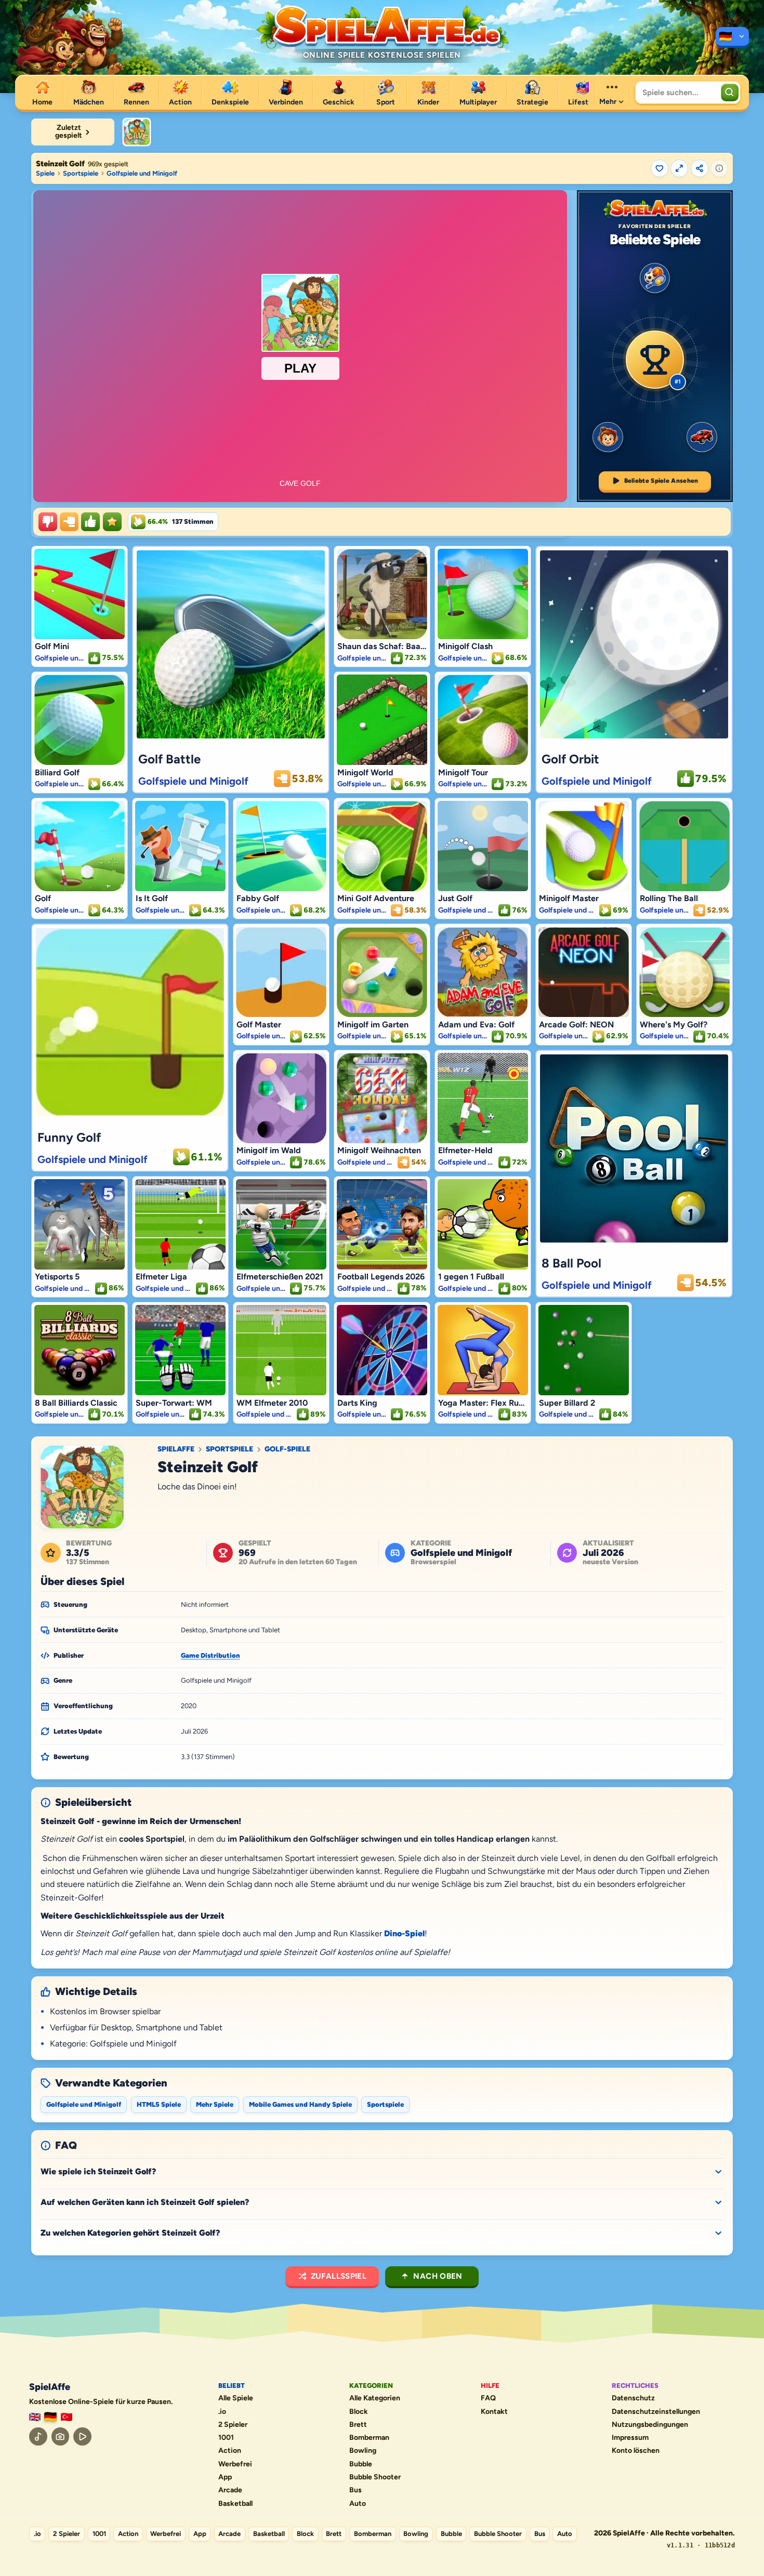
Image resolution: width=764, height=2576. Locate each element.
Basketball (235, 2504)
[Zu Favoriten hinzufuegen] (660, 168)
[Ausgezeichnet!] (112, 522)
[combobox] (677, 93)
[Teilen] (700, 168)
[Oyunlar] (67, 2417)
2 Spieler (233, 2425)
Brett (358, 2425)
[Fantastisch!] (90, 522)
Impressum (630, 2438)
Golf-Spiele (287, 1449)
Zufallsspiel (339, 2276)
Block (359, 2412)
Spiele (45, 173)
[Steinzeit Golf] (137, 132)
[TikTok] (38, 2436)
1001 (226, 2438)
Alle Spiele (236, 2398)
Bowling (363, 2451)
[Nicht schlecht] (69, 522)
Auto (358, 2504)
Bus (355, 2490)
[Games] (35, 2417)
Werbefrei (235, 2464)
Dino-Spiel (404, 1933)
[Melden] (719, 168)
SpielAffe (176, 1449)
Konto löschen (636, 2451)
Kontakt (494, 2412)
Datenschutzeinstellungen (656, 2412)
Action (230, 2451)
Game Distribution (210, 1655)
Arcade (230, 2490)
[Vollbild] (679, 168)
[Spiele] (732, 37)
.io (222, 2412)
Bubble (361, 2464)
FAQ (488, 2398)
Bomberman (369, 2438)
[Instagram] (61, 2436)
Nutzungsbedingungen (650, 2425)
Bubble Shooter (375, 2477)
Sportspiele (81, 173)
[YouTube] (82, 2436)
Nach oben (438, 2276)
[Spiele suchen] (730, 93)
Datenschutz (633, 2398)
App (225, 2477)
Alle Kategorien (375, 2398)
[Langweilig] (48, 522)
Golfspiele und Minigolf (142, 173)
